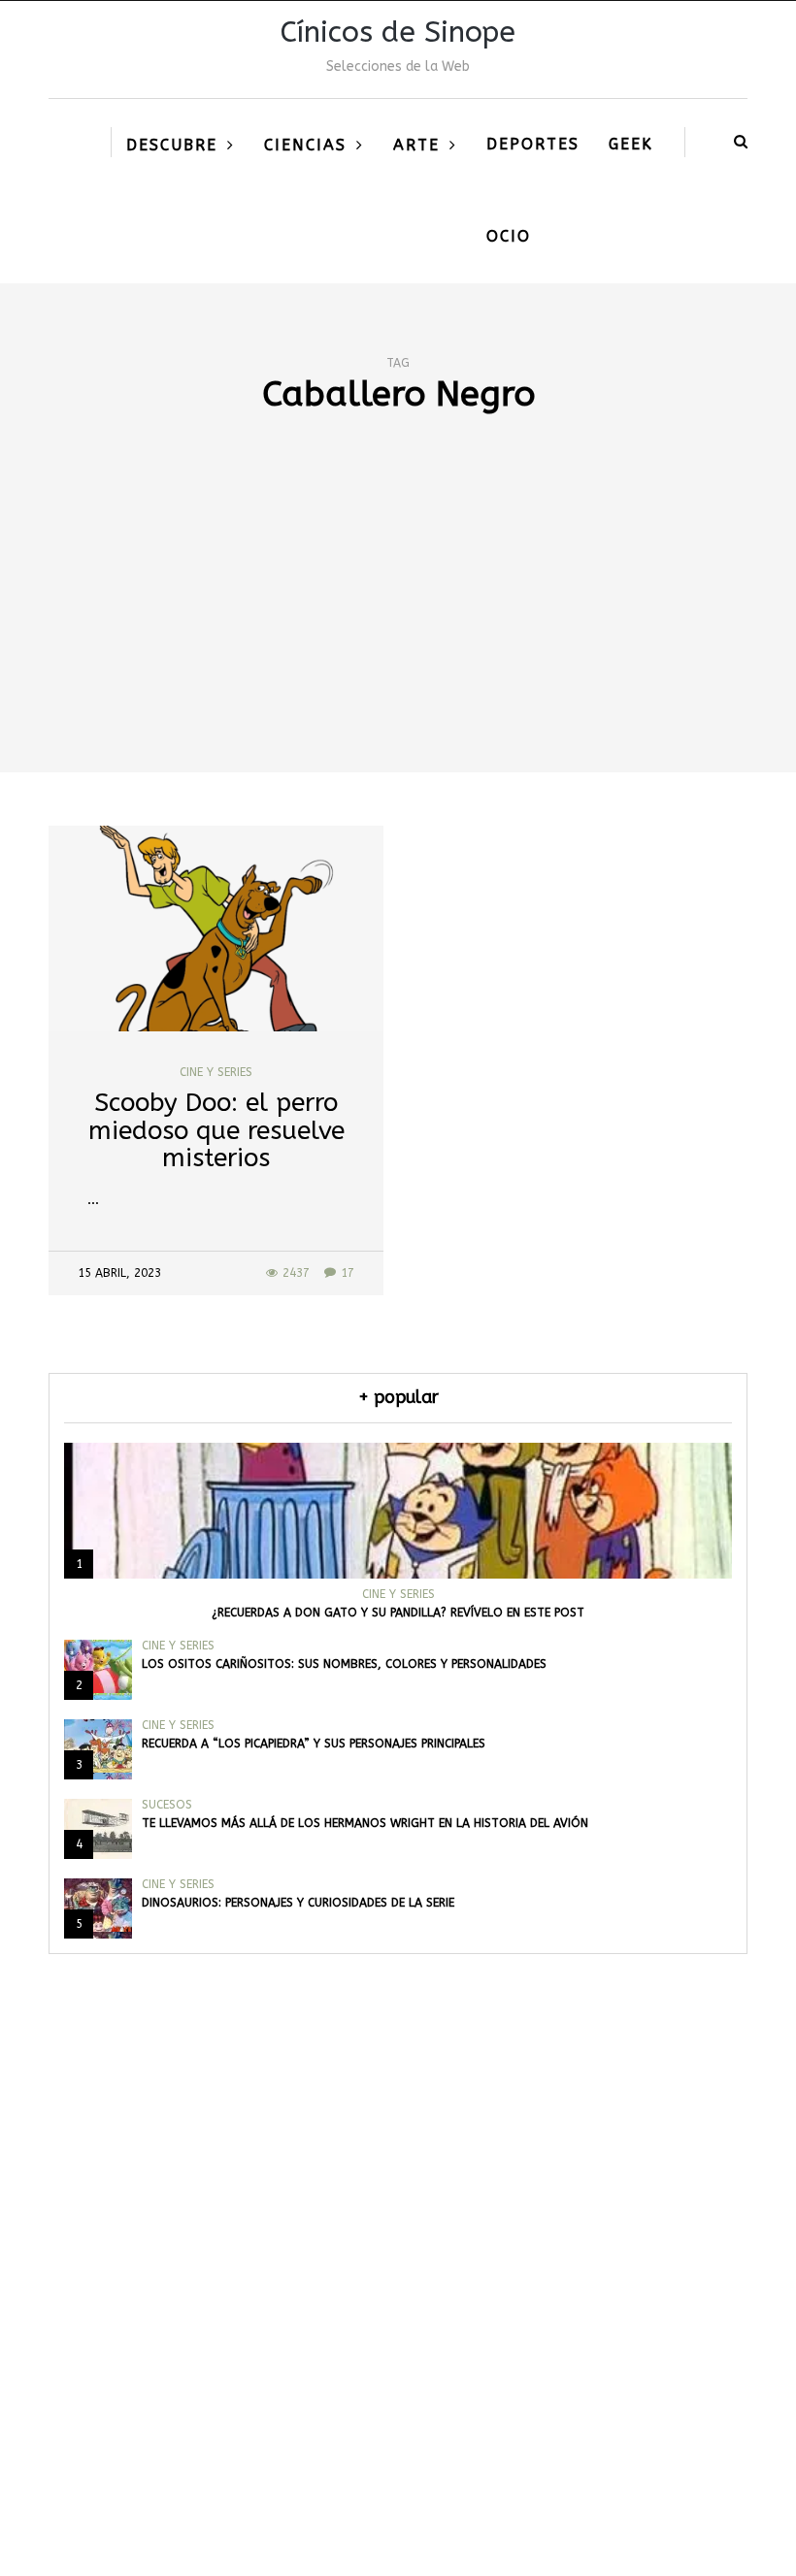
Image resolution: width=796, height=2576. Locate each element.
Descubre (172, 145)
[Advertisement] (398, 627)
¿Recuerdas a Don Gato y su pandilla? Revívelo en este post (398, 1613)
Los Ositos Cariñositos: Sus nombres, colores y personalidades (344, 1664)
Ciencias (305, 145)
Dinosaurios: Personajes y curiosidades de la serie (298, 1903)
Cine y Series (216, 1072)
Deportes (533, 144)
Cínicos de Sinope (398, 32)
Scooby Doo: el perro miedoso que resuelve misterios (216, 1130)
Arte (416, 145)
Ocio (509, 236)
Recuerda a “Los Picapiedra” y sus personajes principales (314, 1744)
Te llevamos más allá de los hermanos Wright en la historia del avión (365, 1823)
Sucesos (167, 1805)
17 (348, 1273)
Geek (631, 144)
